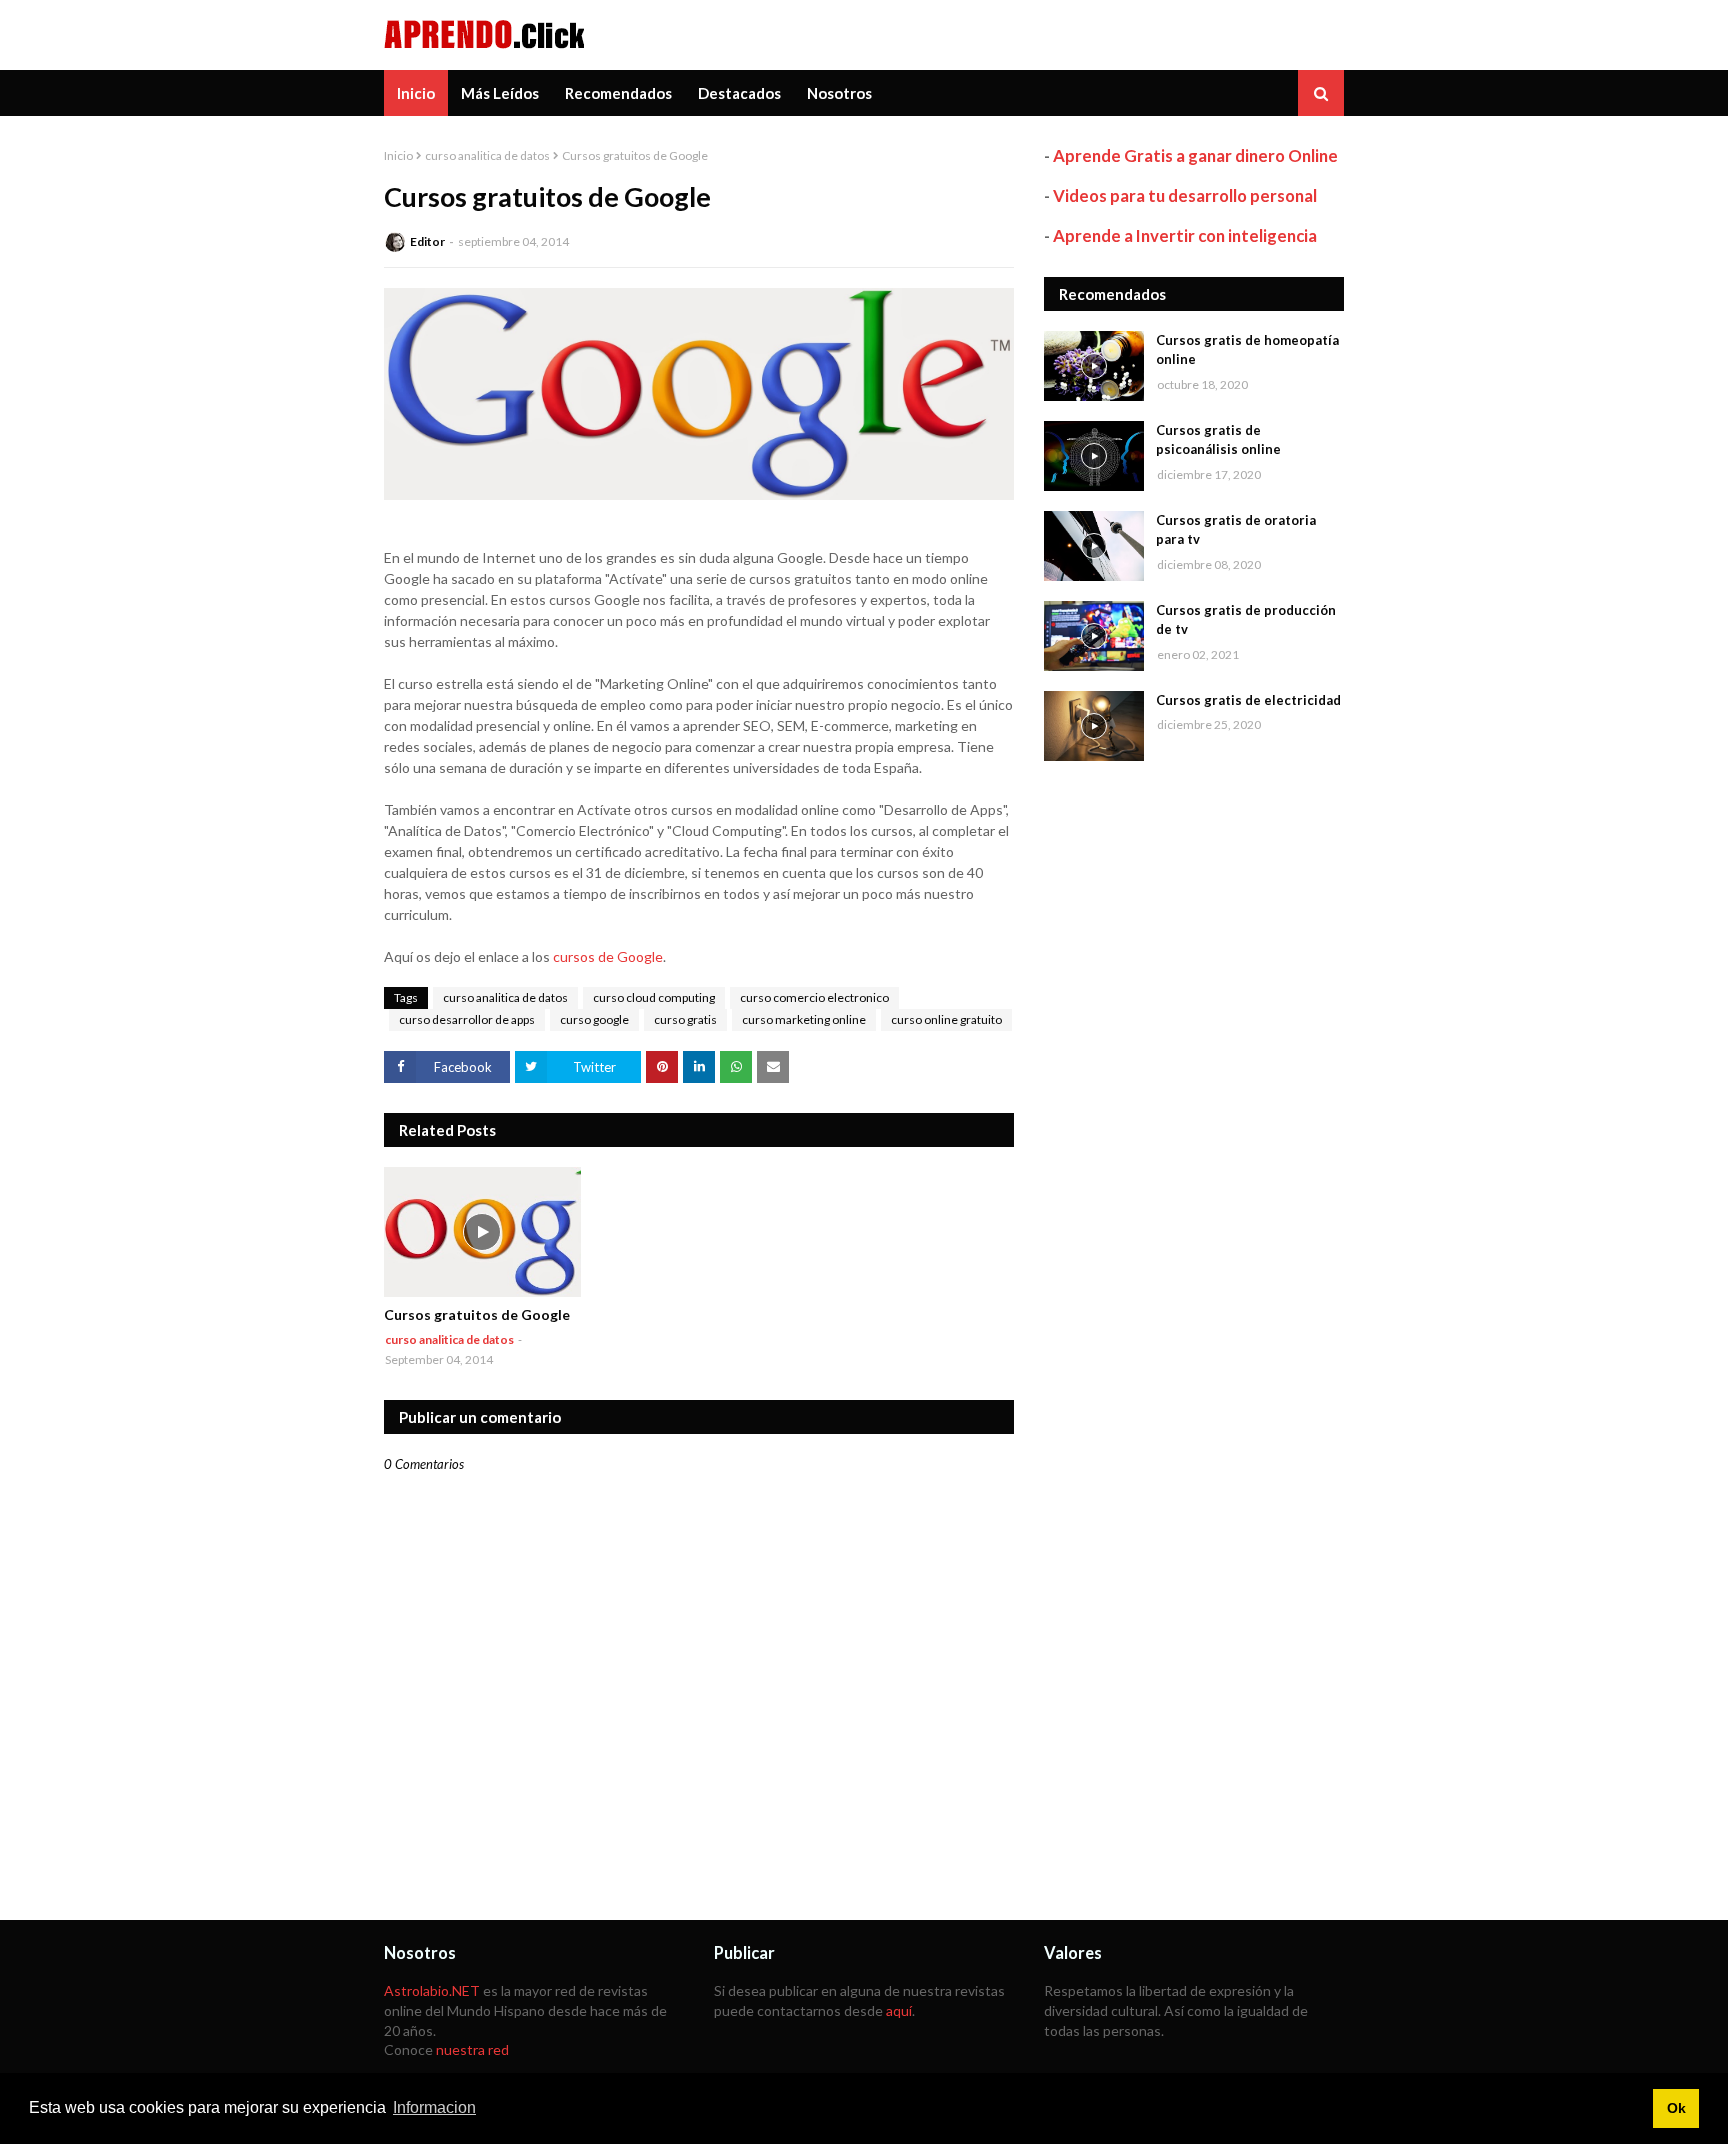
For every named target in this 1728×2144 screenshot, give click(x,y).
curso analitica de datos (487, 155)
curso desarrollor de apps (467, 1019)
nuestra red (472, 2049)
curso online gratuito (946, 1019)
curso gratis (685, 1019)
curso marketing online (804, 1019)
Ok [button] (1676, 2108)
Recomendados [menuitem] (618, 93)
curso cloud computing (654, 997)
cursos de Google (608, 956)
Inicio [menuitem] (416, 93)
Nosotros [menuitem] (839, 93)
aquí (899, 2010)
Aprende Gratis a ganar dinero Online (1195, 155)
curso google (594, 1019)
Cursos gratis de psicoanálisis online (1218, 440)
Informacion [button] (434, 2107)
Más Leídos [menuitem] (500, 93)
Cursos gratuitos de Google (477, 1314)
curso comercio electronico (814, 997)
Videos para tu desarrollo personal (1185, 195)
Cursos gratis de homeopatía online (1247, 350)
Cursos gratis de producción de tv (1246, 620)
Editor (427, 241)
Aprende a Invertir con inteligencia (1185, 235)
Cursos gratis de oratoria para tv (1236, 530)
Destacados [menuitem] (739, 93)
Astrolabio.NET (432, 1990)
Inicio (398, 155)
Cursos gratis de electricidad (1248, 700)
